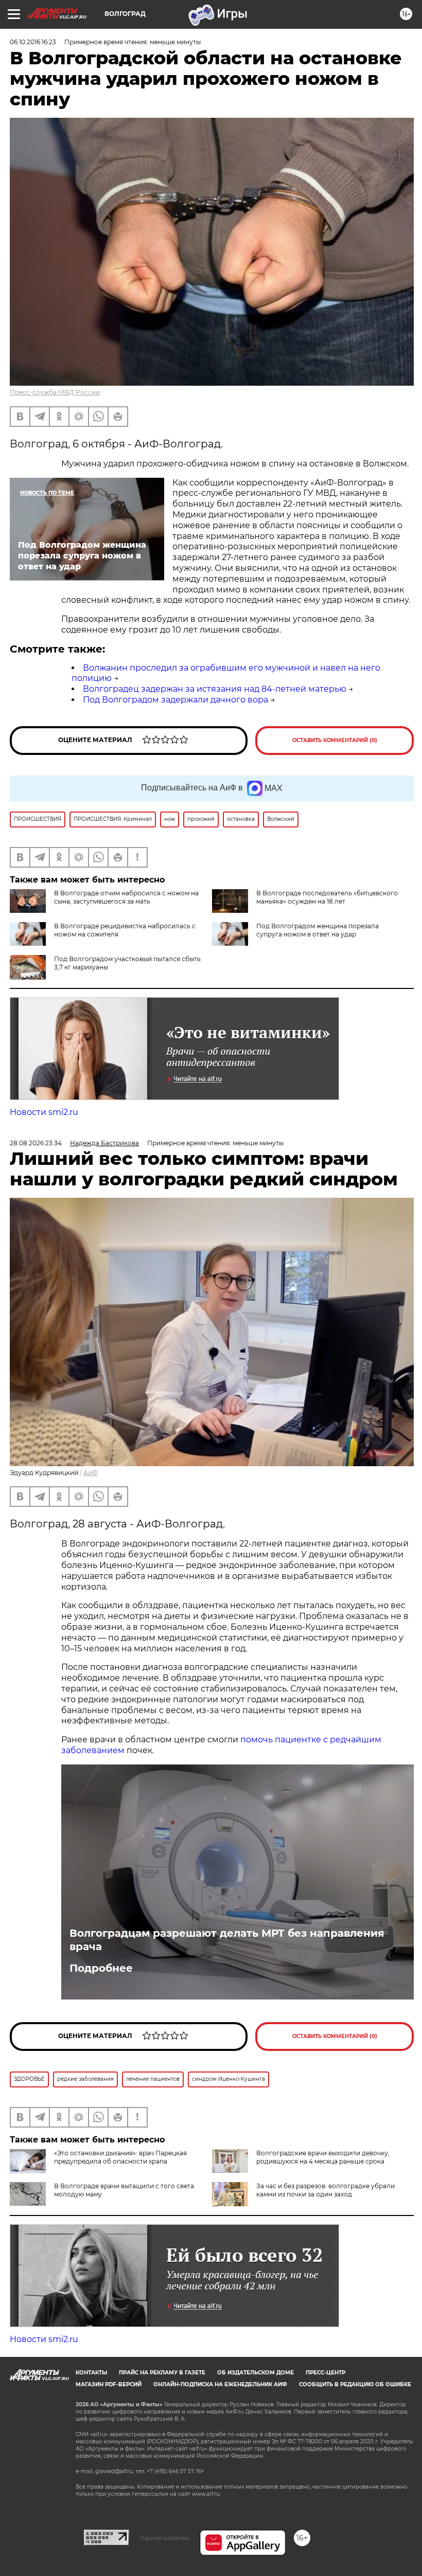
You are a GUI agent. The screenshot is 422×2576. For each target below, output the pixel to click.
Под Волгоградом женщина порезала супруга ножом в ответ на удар (318, 930)
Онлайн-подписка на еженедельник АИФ (220, 2384)
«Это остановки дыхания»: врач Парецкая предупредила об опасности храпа (120, 2157)
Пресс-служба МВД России (55, 392)
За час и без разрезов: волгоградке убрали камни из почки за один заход (326, 2190)
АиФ (91, 1473)
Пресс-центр (326, 2373)
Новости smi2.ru (44, 1112)
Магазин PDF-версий (109, 2384)
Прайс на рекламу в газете (162, 2373)
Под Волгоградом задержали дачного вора (175, 700)
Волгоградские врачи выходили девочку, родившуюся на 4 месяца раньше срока (323, 2157)
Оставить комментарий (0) (335, 740)
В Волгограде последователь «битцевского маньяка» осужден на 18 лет (327, 897)
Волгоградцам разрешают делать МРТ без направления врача (227, 1940)
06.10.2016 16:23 (33, 42)
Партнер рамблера (164, 2538)
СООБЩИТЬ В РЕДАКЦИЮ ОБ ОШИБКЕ (355, 2384)
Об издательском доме (256, 2373)
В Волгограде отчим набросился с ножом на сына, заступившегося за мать (126, 897)
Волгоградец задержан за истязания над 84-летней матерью (215, 689)
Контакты (91, 2373)
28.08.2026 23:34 (36, 1143)
